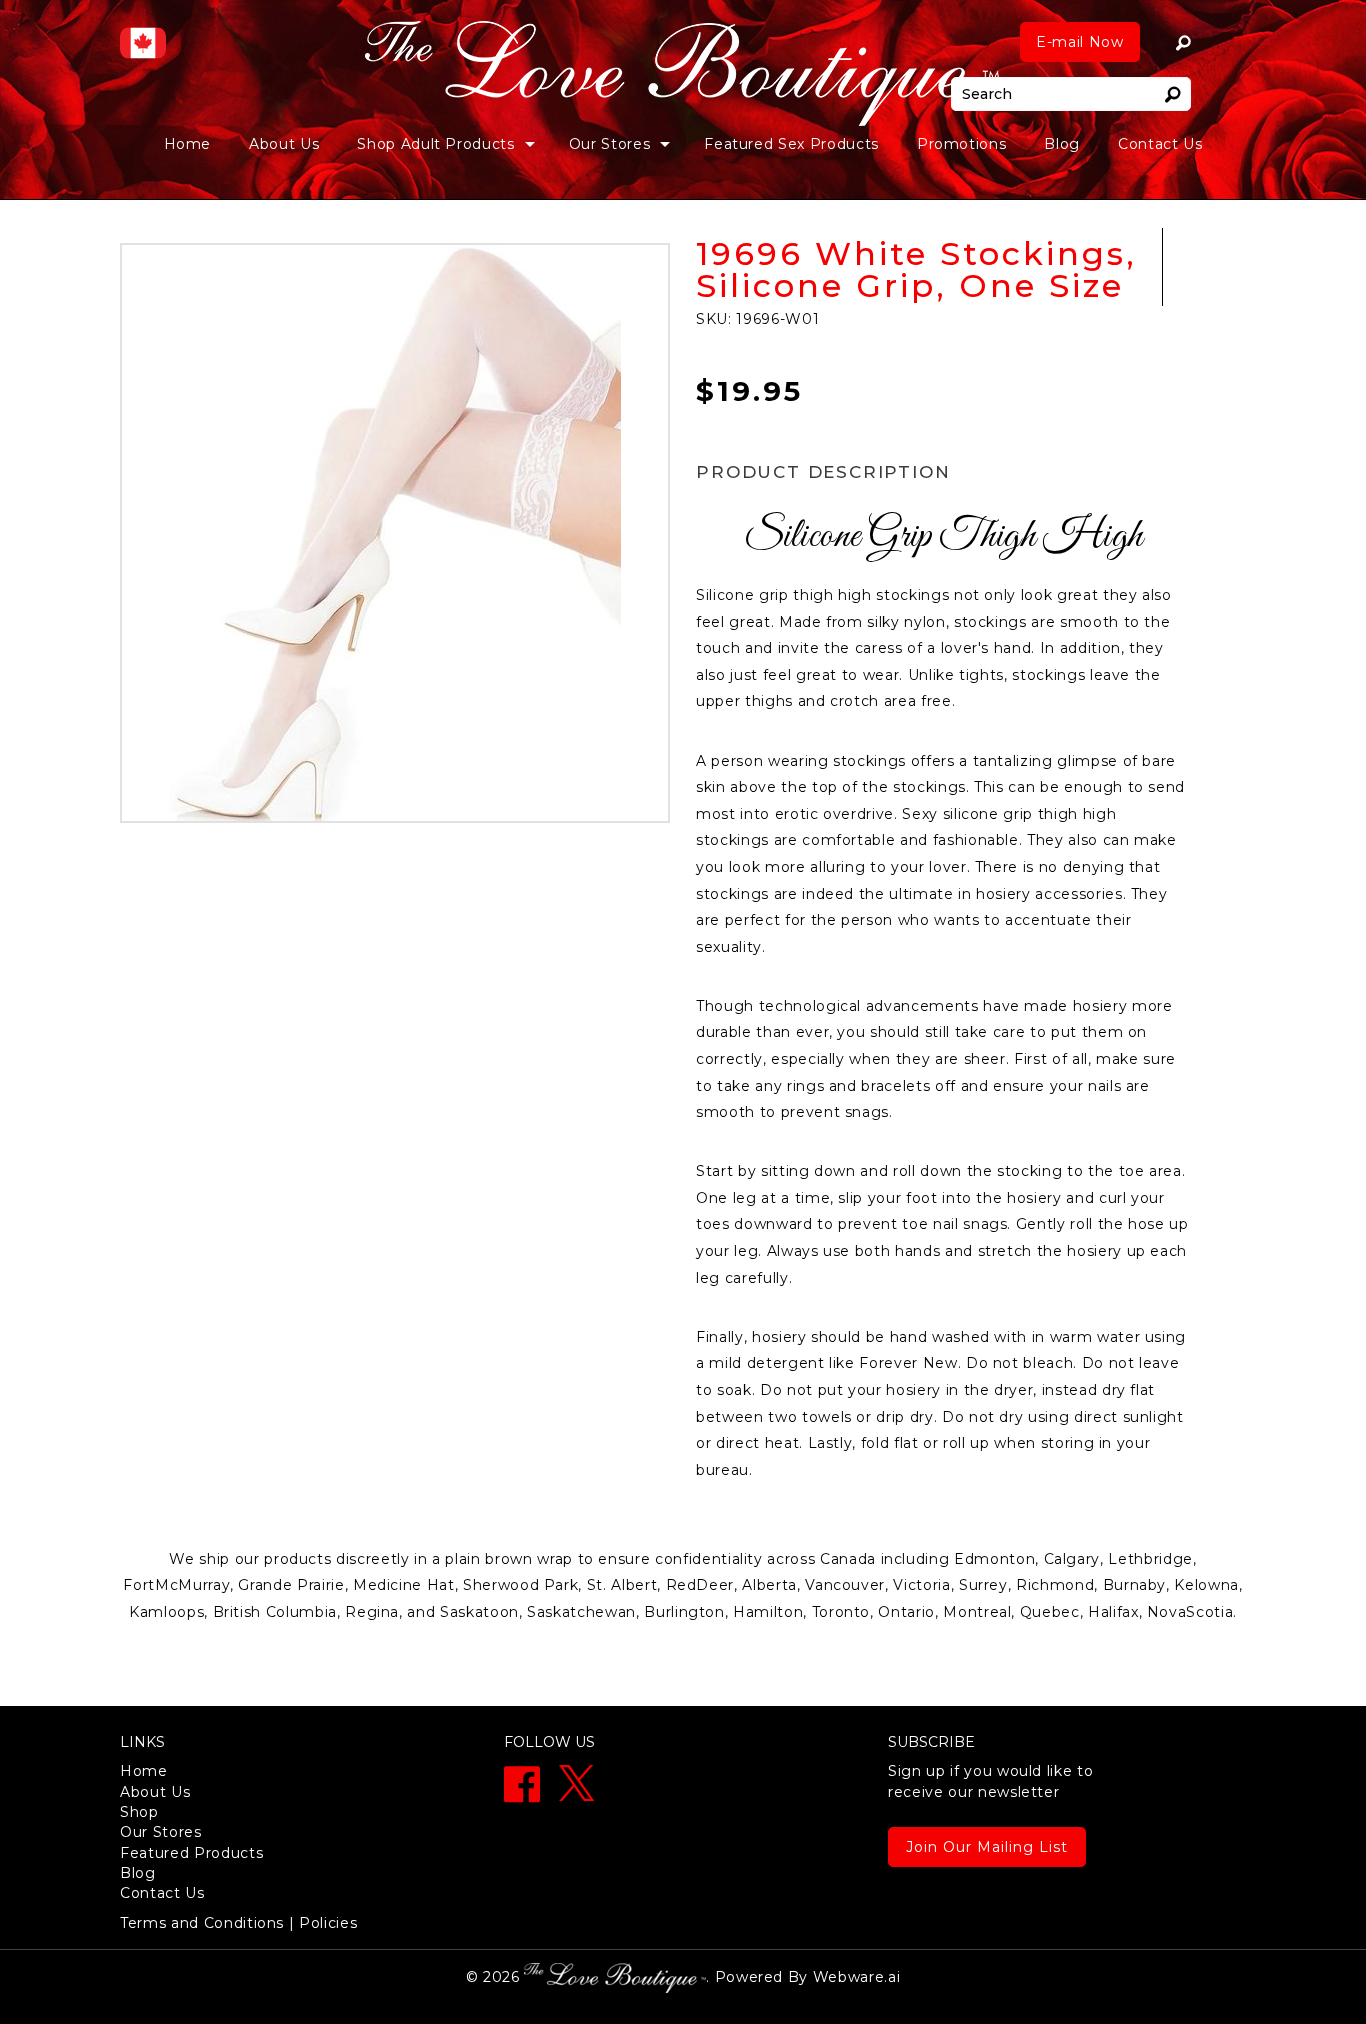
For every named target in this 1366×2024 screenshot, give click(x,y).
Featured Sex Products (791, 144)
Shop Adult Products (435, 144)
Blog (1062, 144)
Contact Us (1160, 144)
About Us (284, 144)
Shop (139, 1812)
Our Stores (161, 1832)
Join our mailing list (987, 1847)
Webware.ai (857, 1977)
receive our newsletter (990, 1781)
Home (188, 144)
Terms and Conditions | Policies (238, 1923)
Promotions (962, 144)
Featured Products (191, 1853)
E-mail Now (1080, 42)
